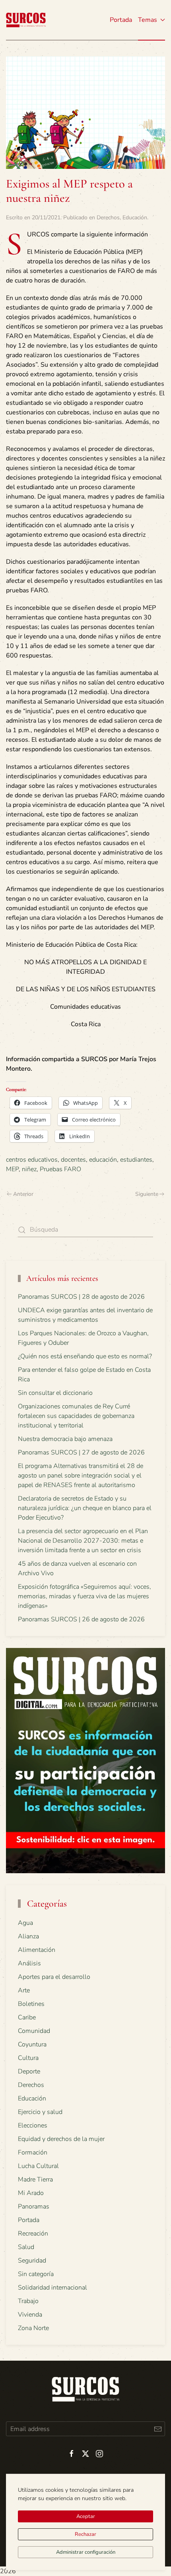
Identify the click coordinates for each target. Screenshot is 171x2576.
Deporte (29, 2071)
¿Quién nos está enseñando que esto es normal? (85, 1356)
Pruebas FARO (60, 1169)
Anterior (23, 1194)
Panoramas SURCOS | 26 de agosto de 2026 (81, 1619)
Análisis (29, 1963)
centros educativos (32, 1160)
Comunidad (34, 2031)
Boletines (31, 2004)
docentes (73, 1160)
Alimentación (37, 1950)
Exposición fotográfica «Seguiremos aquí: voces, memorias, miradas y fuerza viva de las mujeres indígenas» (85, 1596)
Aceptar (86, 2516)
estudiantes (136, 1160)
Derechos (108, 218)
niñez (29, 1169)
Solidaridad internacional (52, 2288)
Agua (25, 1923)
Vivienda (30, 2315)
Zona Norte (33, 2328)
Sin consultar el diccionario (55, 1393)
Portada (121, 20)
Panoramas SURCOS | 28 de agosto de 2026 (81, 1297)
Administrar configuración (86, 2552)
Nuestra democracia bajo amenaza (65, 1439)
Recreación (33, 2234)
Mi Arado (31, 2193)
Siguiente (147, 1194)
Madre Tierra (35, 2180)
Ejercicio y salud (40, 2112)
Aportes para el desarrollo (54, 1977)
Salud (26, 2247)
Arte (24, 1990)
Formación (33, 2152)
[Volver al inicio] (26, 20)
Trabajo (28, 2301)
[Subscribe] (158, 2429)
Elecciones (33, 2125)
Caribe (27, 2017)
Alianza (28, 1936)
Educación (135, 218)
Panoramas (34, 2207)
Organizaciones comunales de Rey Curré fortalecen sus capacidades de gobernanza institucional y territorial (76, 1416)
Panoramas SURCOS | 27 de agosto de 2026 (81, 1452)
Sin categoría (36, 2274)
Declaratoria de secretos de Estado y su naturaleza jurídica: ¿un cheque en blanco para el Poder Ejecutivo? (85, 1508)
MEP (12, 1169)
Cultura (28, 2058)
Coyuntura (32, 2044)
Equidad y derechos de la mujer (61, 2139)
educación (103, 1160)
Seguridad (32, 2261)
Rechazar (85, 2534)
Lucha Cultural (38, 2166)
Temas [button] (148, 20)
